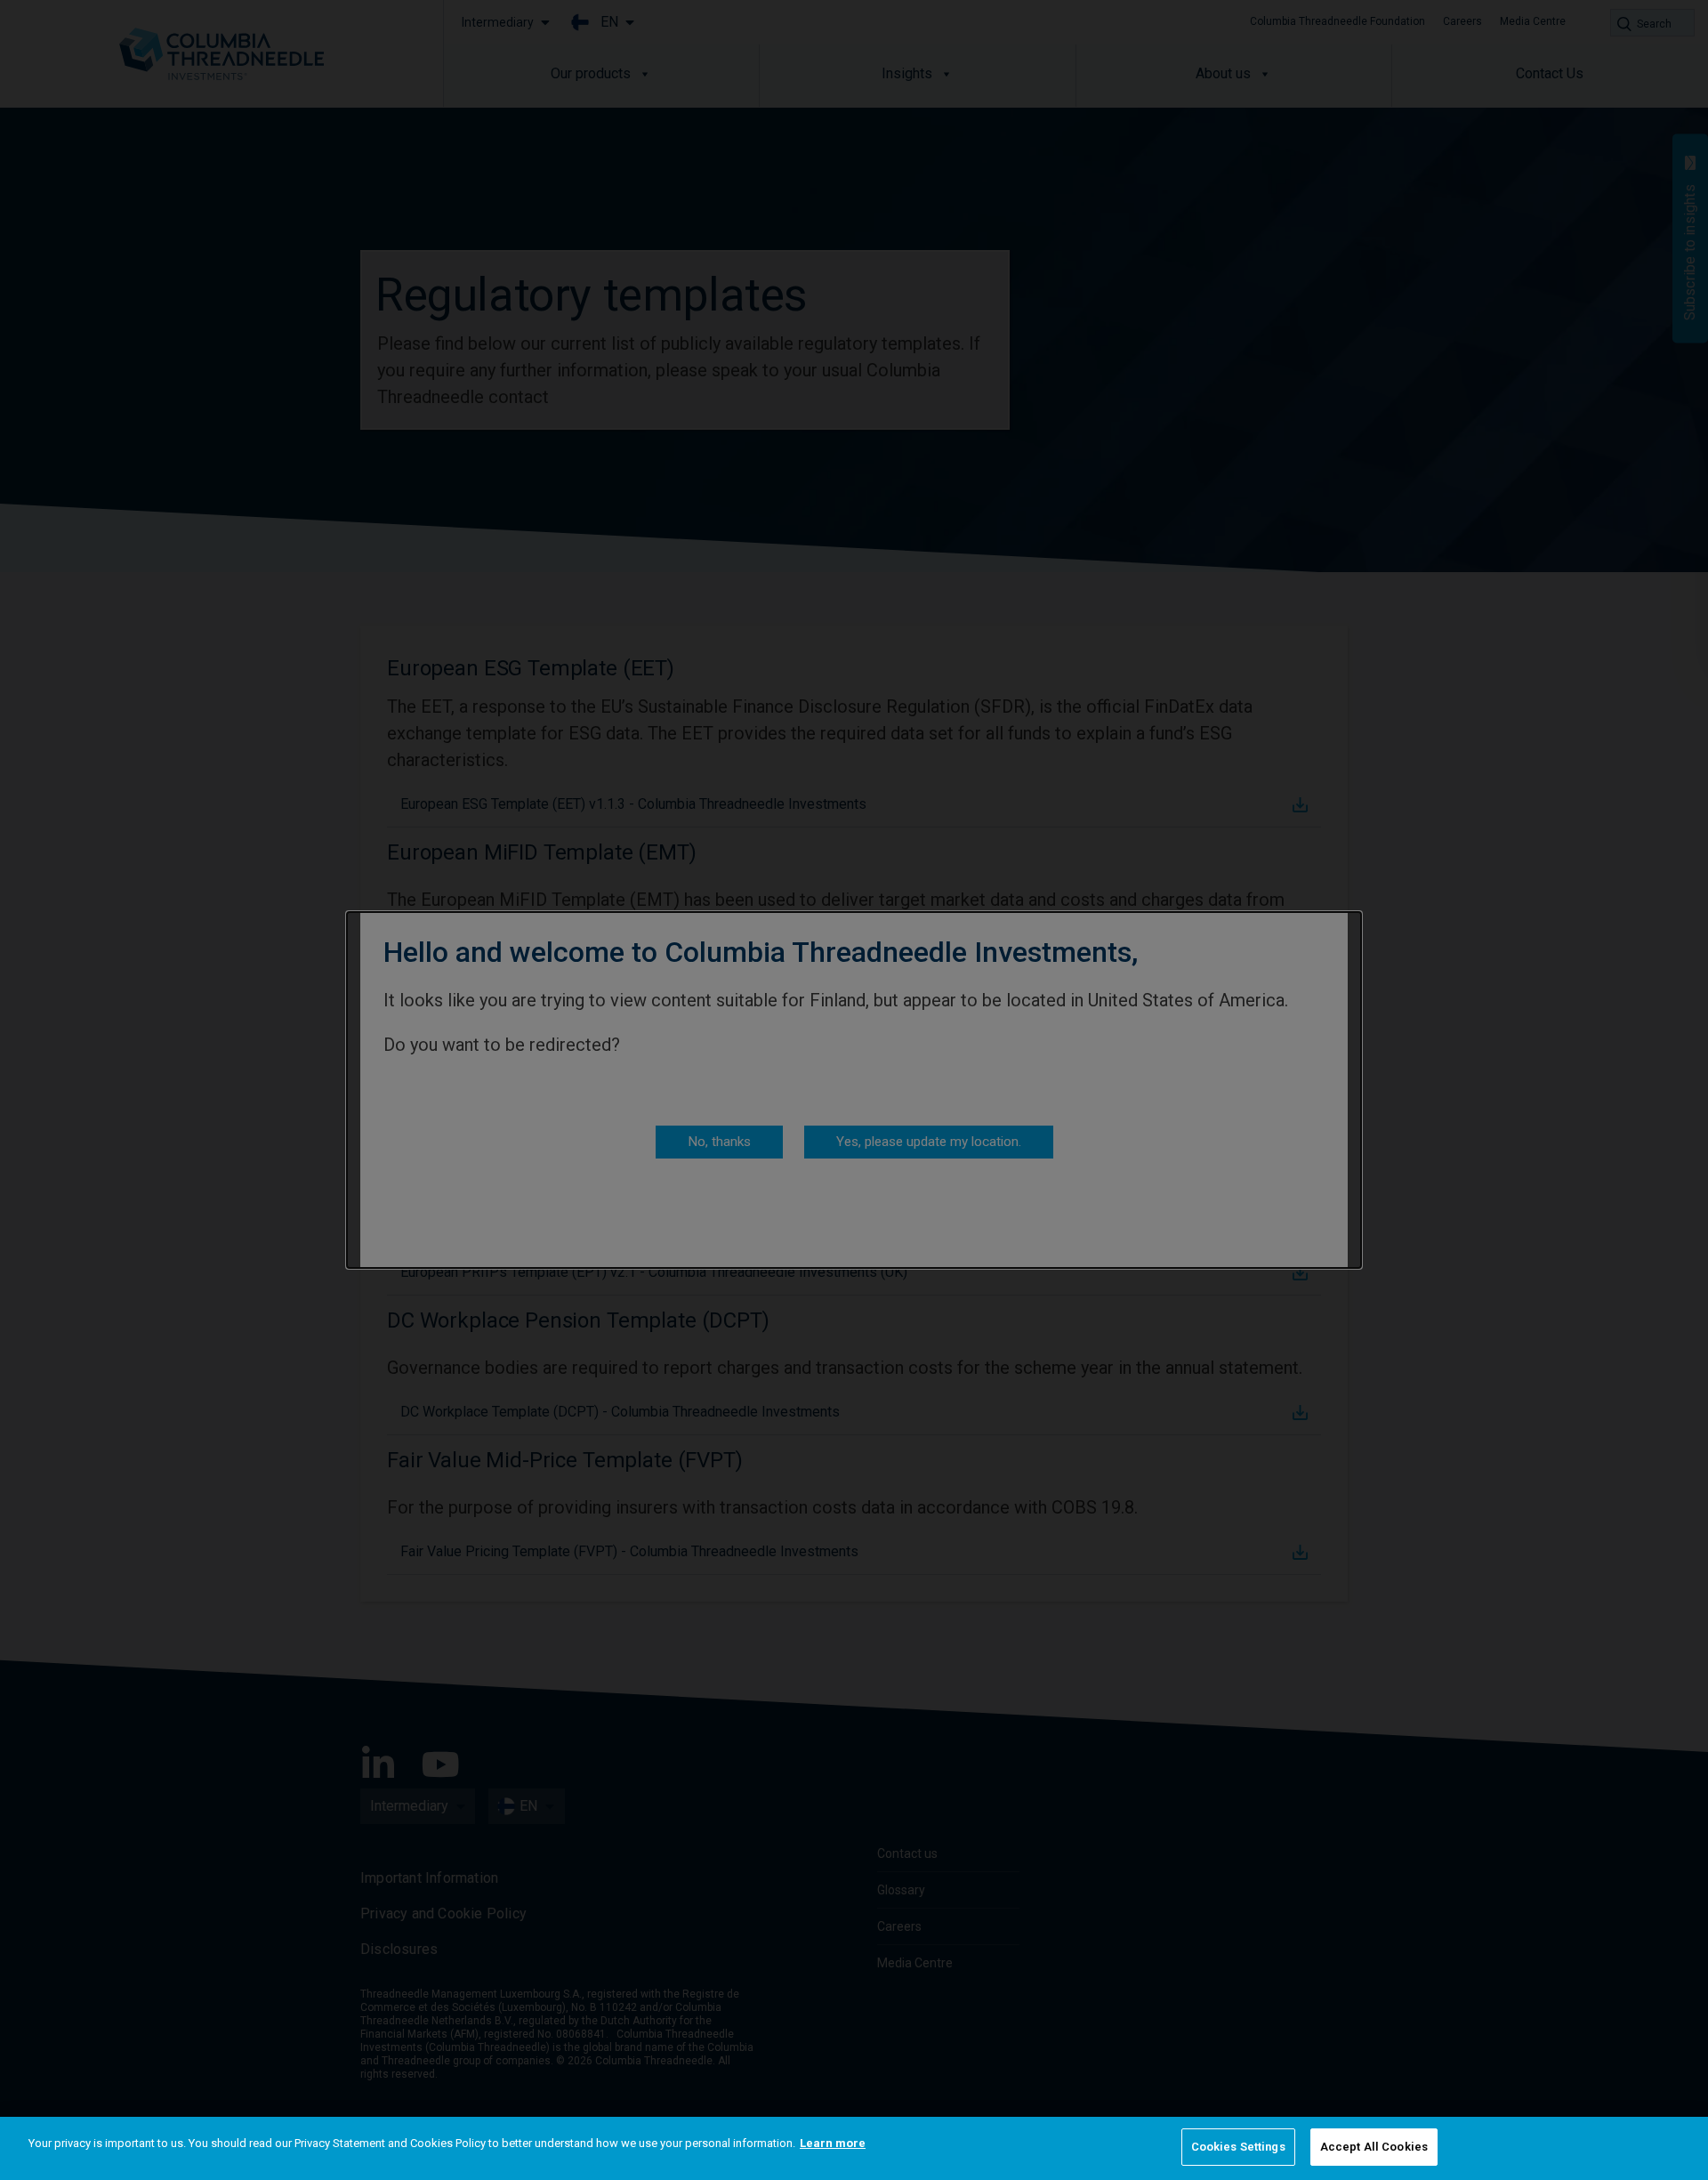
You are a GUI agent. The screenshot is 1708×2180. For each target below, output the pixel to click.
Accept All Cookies (1374, 2147)
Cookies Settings (1238, 2147)
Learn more (833, 2143)
